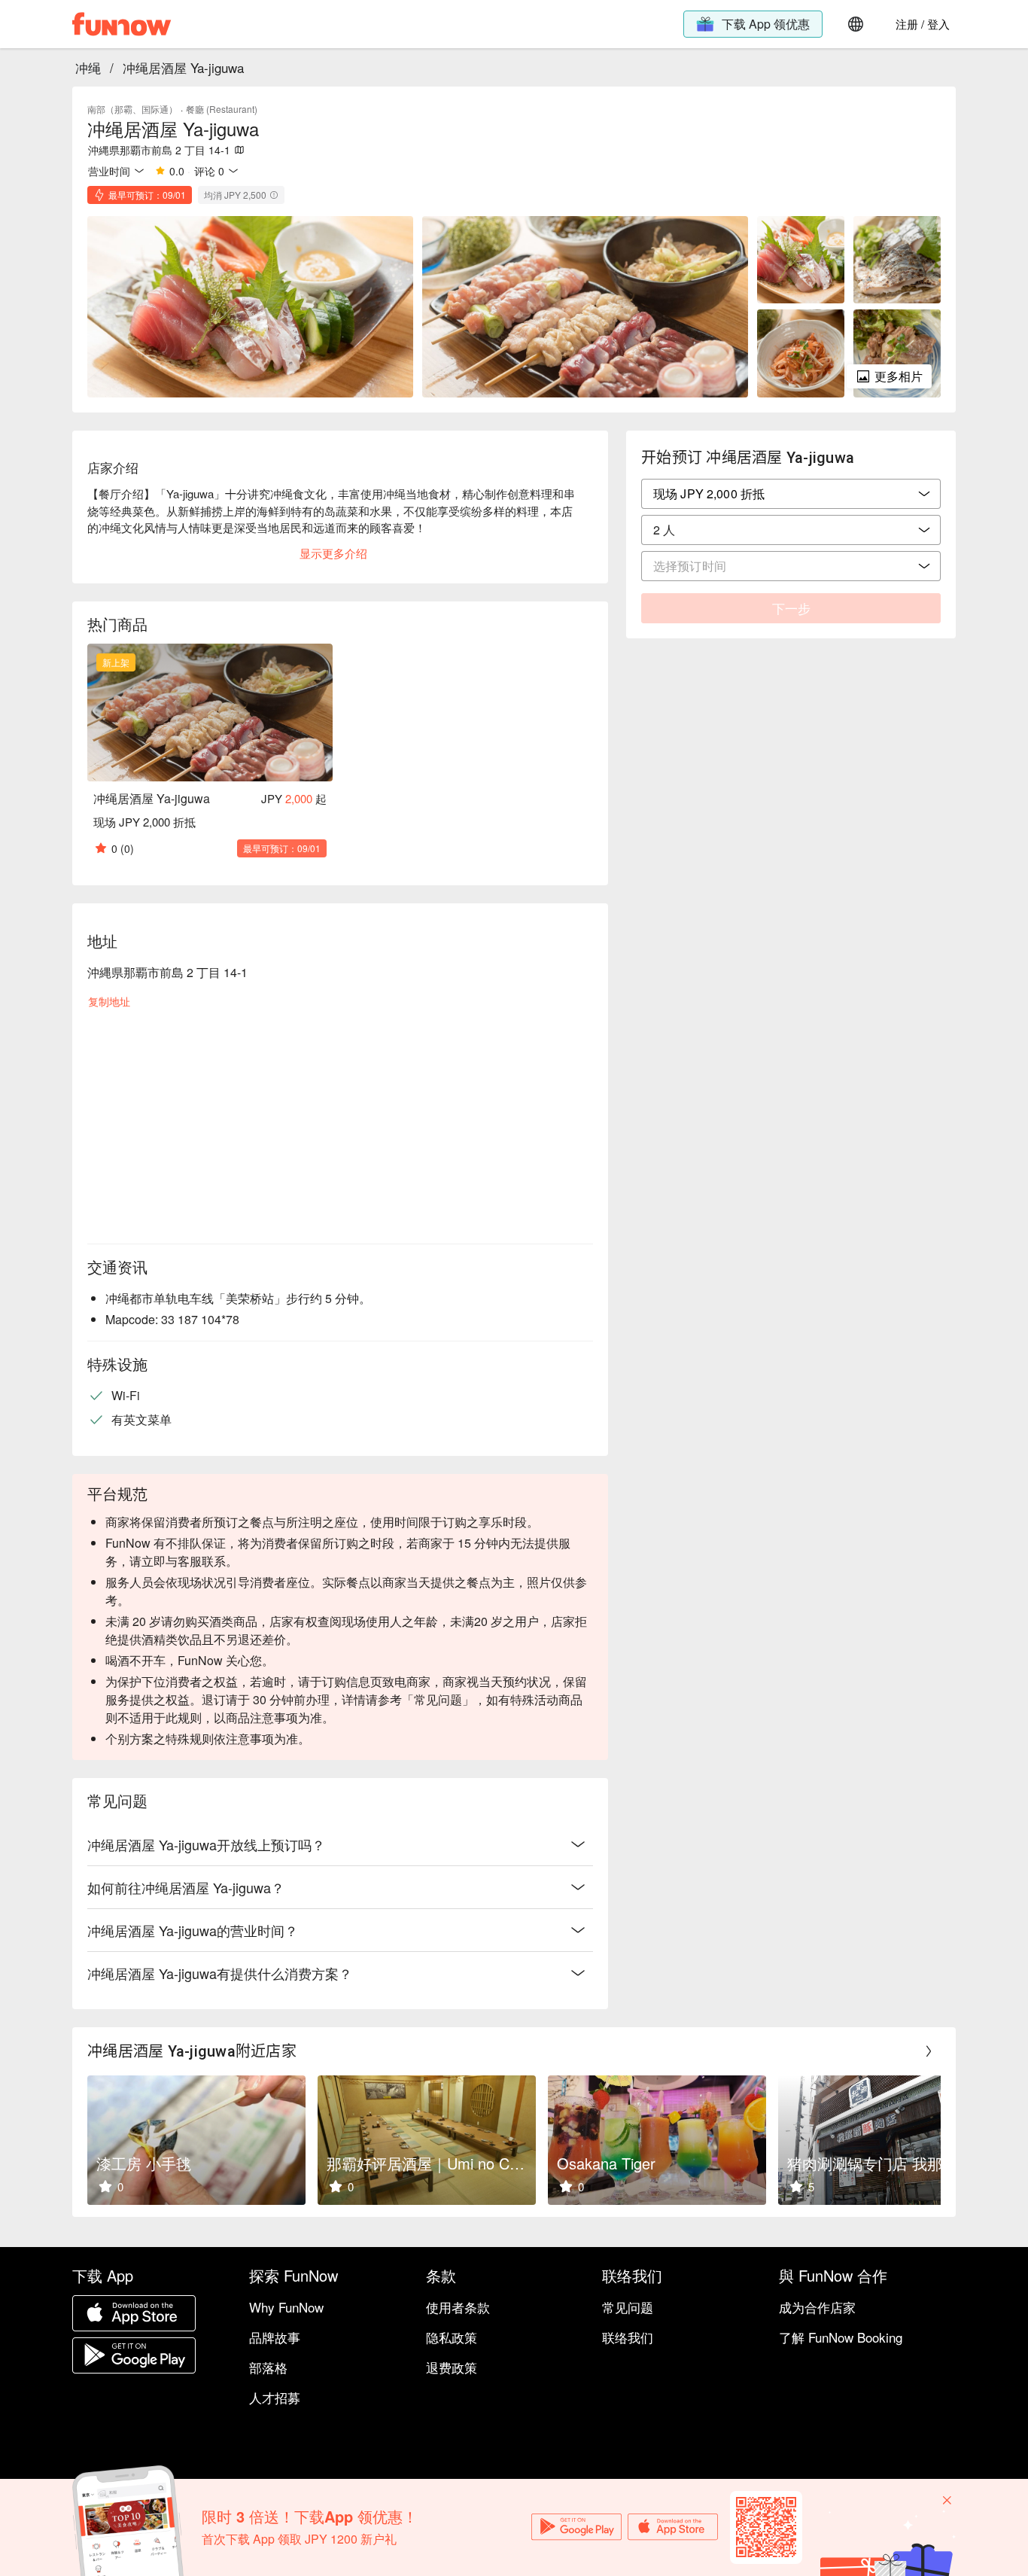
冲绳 (88, 67)
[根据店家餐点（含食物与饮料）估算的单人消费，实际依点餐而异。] (274, 195)
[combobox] (791, 530)
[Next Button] (929, 2051)
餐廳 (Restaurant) (222, 109)
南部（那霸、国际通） (132, 109)
